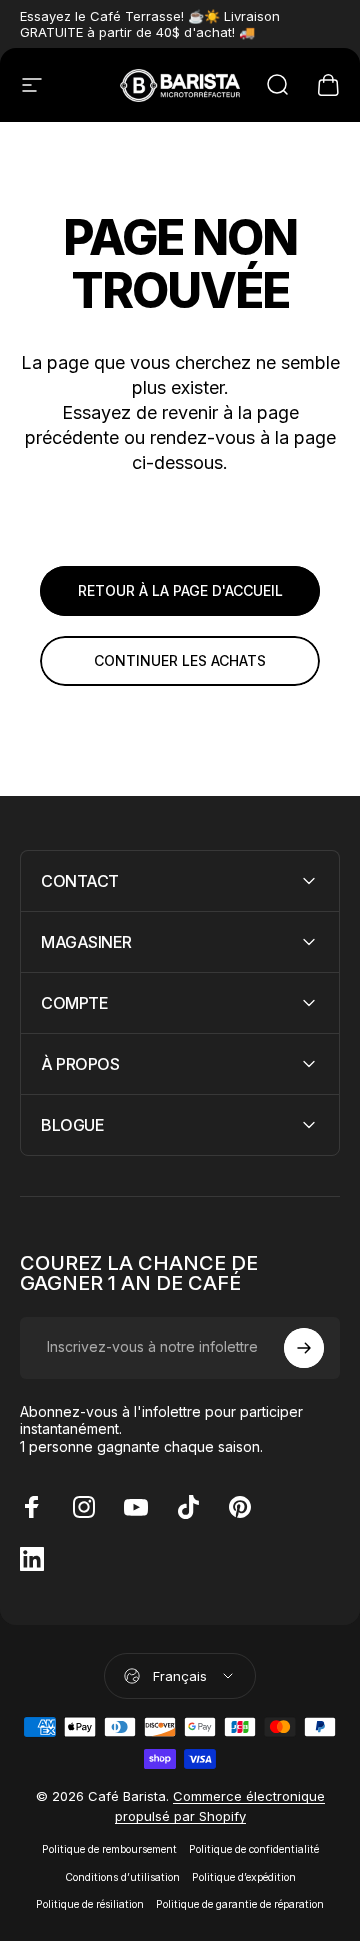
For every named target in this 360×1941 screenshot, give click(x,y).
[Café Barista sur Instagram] (84, 1507)
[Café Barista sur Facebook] (32, 1507)
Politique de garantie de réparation (240, 1904)
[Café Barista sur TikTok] (188, 1507)
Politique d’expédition (244, 1877)
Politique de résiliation (90, 1904)
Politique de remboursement (109, 1849)
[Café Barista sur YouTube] (136, 1507)
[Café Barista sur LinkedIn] (32, 1559)
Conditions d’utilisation (122, 1877)
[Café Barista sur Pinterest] (240, 1507)
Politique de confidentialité (254, 1849)
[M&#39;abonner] (304, 1348)
